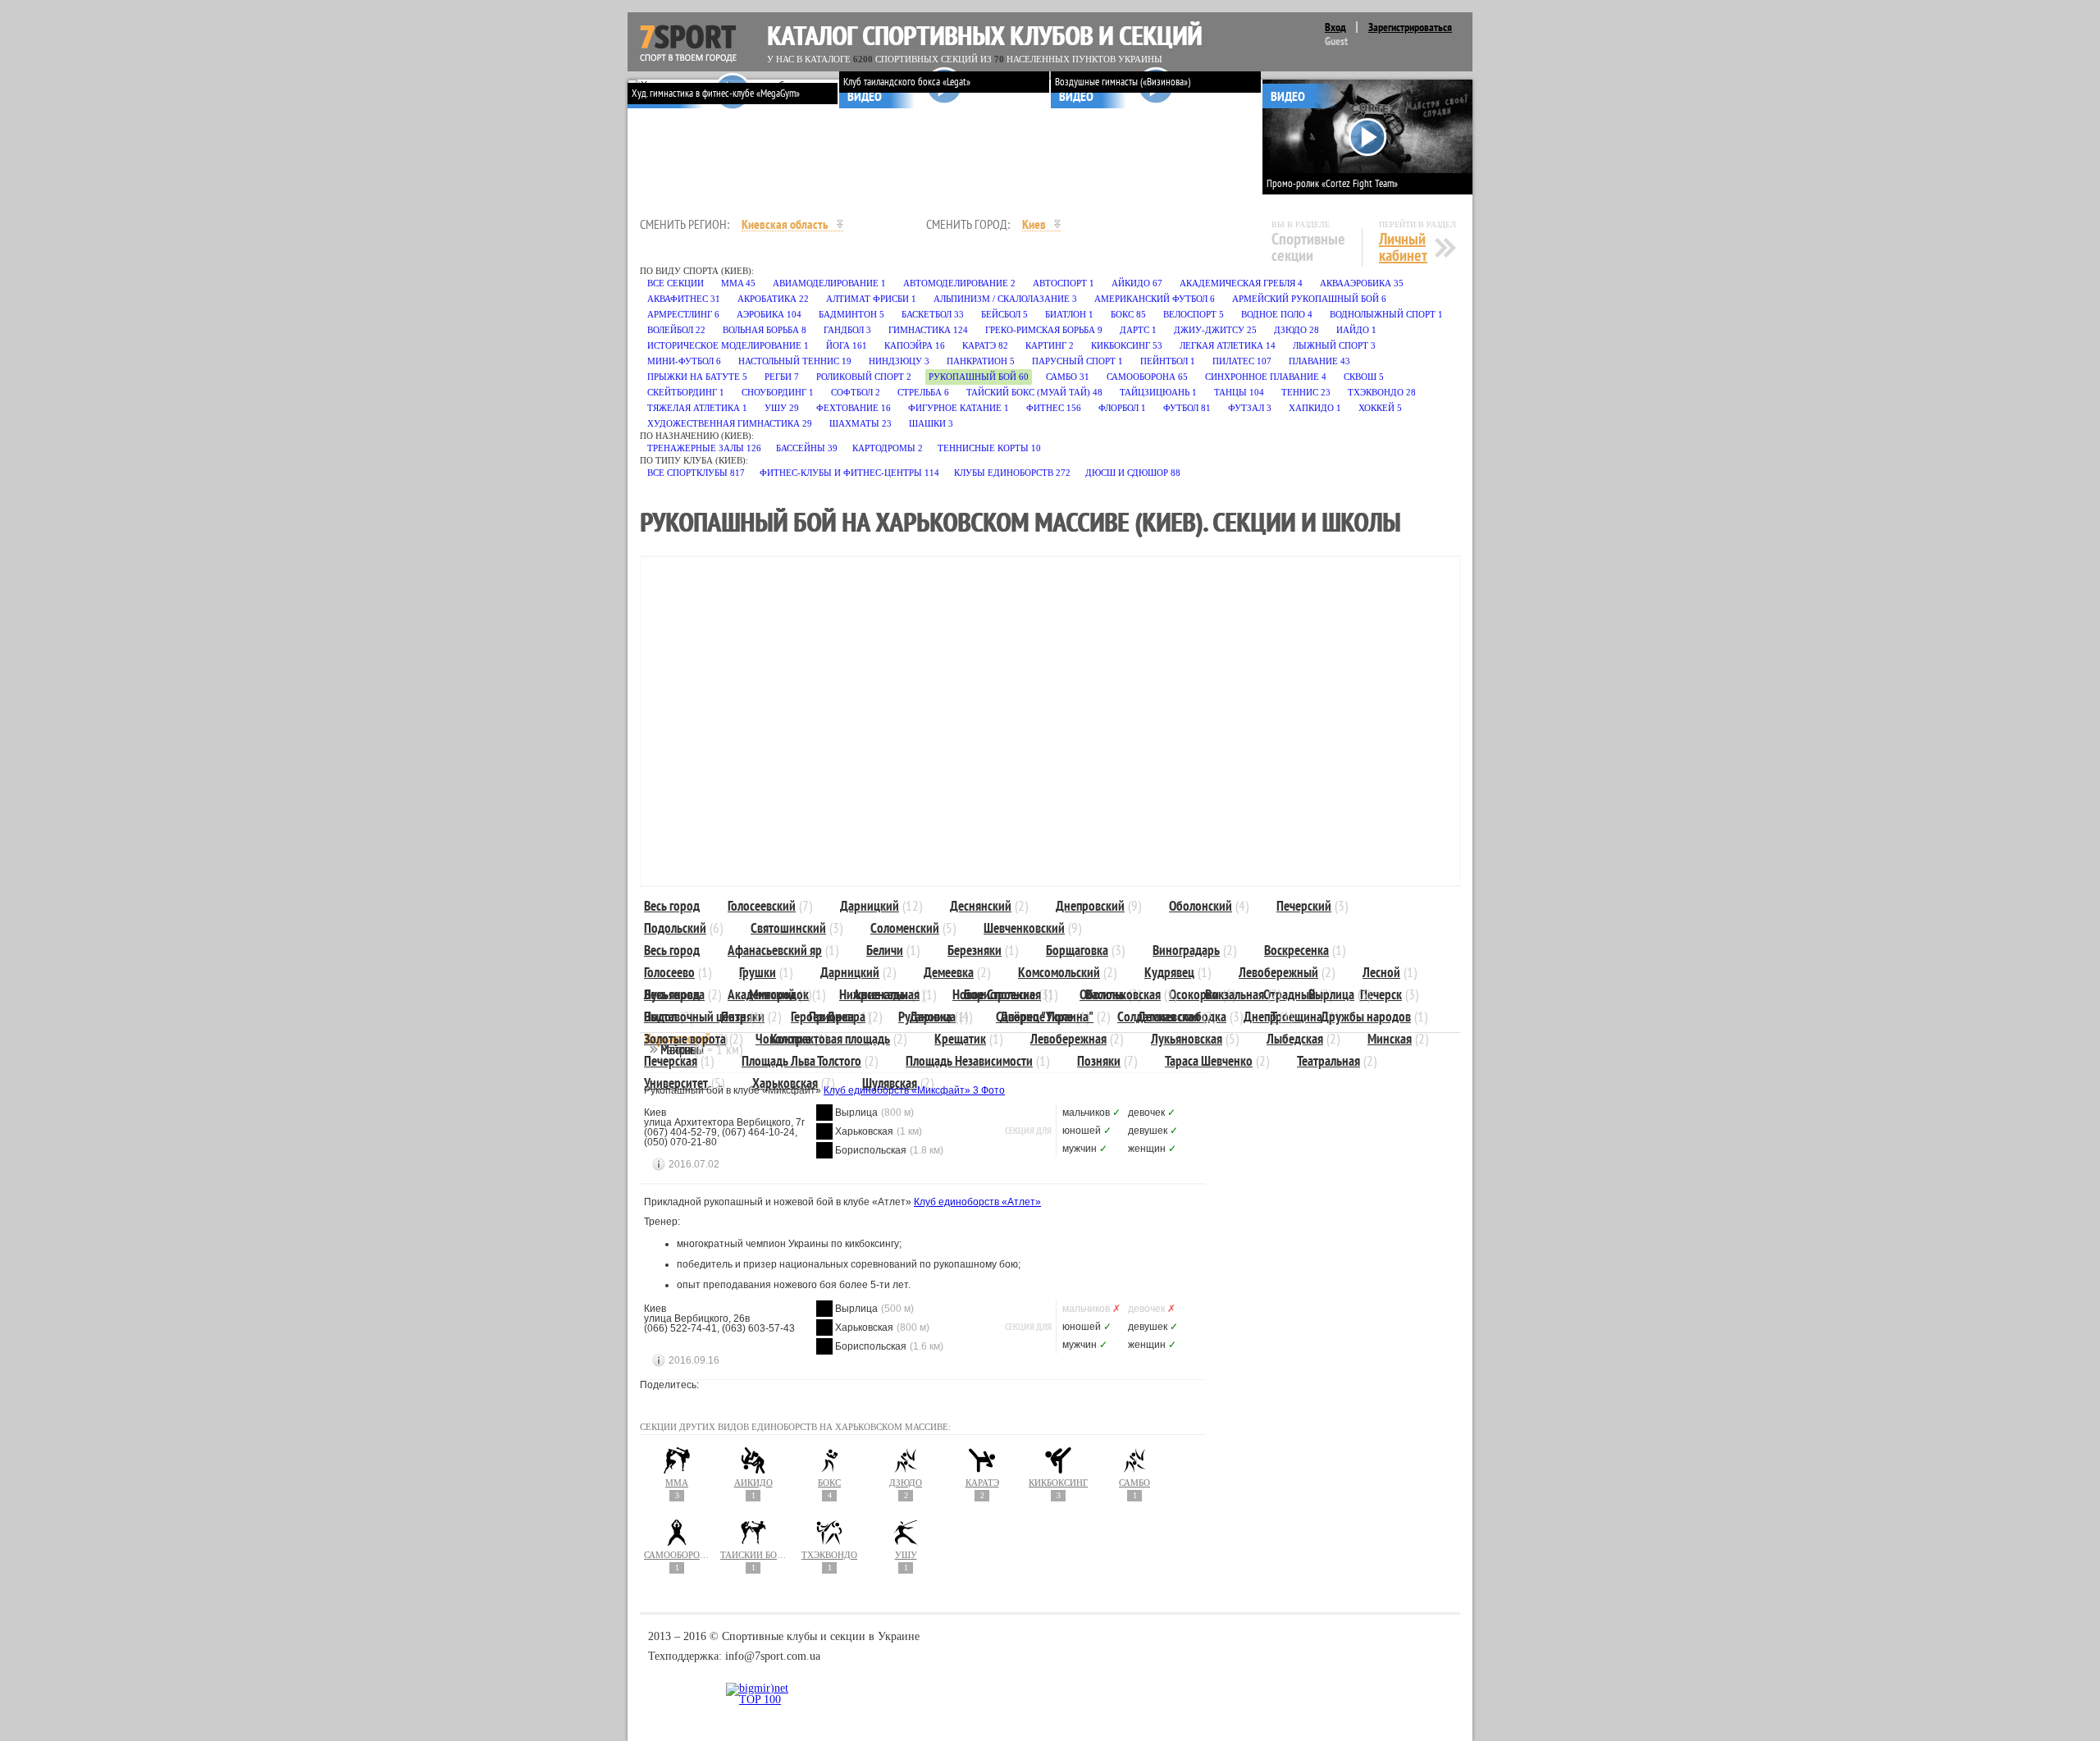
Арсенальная (886, 994)
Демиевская (1169, 1017)
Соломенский (905, 928)
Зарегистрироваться (1410, 27)
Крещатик (960, 1039)
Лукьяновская (1187, 1039)
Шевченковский (1024, 928)
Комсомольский (1059, 972)
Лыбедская (1295, 1039)
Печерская (671, 1061)
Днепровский (1090, 906)
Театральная (1328, 1061)
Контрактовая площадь (830, 1039)
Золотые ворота (685, 1039)
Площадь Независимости (969, 1061)
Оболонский (1201, 906)
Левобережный (1278, 972)
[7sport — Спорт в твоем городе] (688, 44)
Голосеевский (762, 906)
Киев (1034, 224)
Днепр (1260, 1017)
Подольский (675, 928)
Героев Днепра (828, 1017)
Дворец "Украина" (1047, 1017)
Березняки (975, 950)
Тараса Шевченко (1209, 1061)
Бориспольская (1002, 994)
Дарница (933, 1017)
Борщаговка (1077, 950)
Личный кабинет (1403, 247)
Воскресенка (1297, 950)
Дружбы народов (1366, 1017)
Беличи (885, 950)
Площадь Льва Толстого (801, 1061)
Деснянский (981, 906)
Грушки (758, 972)
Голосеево (669, 972)
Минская (1390, 1039)
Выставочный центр (695, 1017)
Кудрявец (1169, 972)
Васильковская (1123, 994)
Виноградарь (1186, 950)
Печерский (1304, 906)
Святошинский (788, 928)
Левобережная (1068, 1039)
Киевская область (785, 224)
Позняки (1099, 1061)
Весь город (672, 906)
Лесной (1381, 972)
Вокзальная (1235, 994)
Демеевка (949, 972)
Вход (1335, 27)
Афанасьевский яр (775, 950)
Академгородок (768, 994)
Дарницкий (870, 906)
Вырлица (1331, 994)
